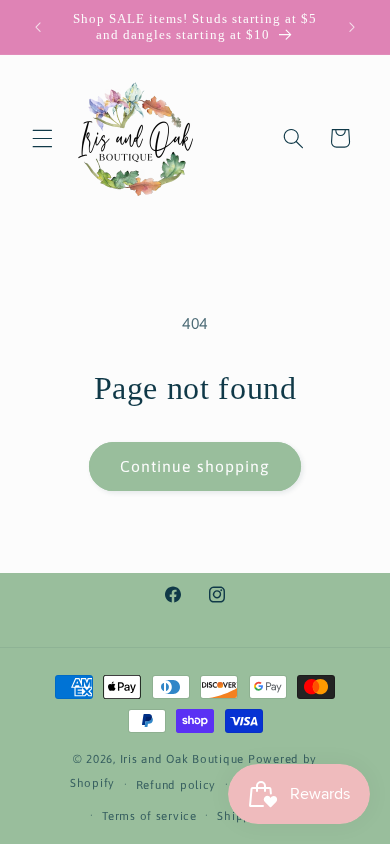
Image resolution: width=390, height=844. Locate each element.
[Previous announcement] (38, 27)
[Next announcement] (352, 27)
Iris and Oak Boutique (182, 758)
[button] (42, 138)
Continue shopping (195, 466)
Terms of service (149, 815)
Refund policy (176, 784)
